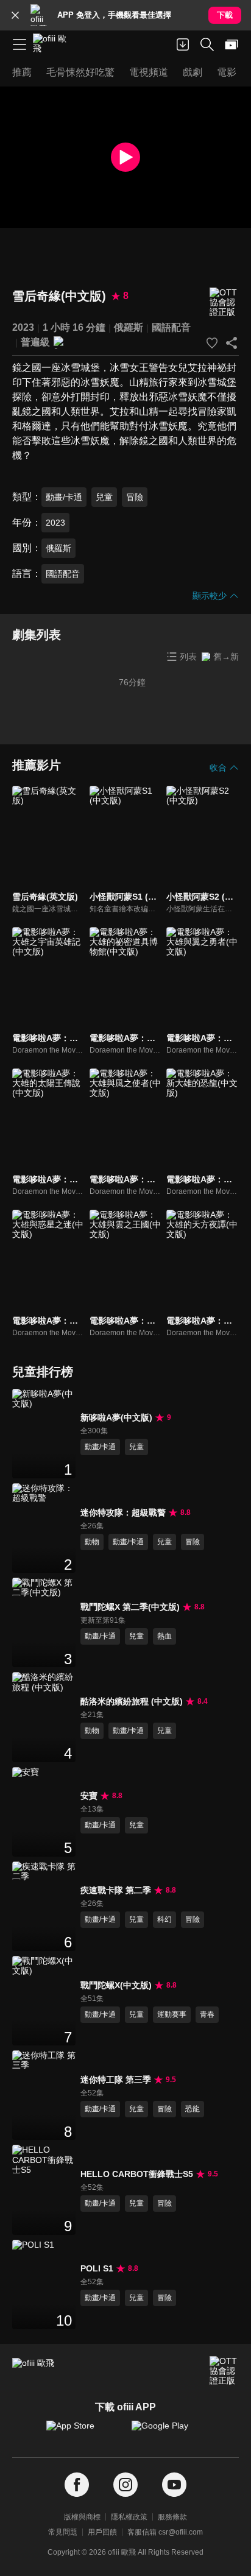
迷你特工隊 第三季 (116, 2080)
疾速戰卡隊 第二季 (116, 1890)
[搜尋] (207, 44)
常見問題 (63, 2532)
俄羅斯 (129, 327)
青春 (207, 2014)
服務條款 (172, 2517)
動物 (92, 1542)
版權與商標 (82, 2517)
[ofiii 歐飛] (54, 44)
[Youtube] (174, 2485)
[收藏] (212, 343)
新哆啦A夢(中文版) (116, 1417)
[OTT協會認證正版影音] (224, 302)
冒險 (135, 497)
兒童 (104, 497)
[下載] (183, 44)
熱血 (164, 1636)
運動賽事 (172, 2014)
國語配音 (171, 327)
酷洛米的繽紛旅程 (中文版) (132, 1701)
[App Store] (83, 2432)
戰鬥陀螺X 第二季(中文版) (130, 1607)
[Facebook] (77, 2485)
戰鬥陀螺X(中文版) (116, 1985)
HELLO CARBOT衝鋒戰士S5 (137, 2174)
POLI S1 (97, 2268)
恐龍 (193, 2109)
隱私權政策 (129, 2517)
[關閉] (15, 15)
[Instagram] (125, 2485)
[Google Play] (168, 2432)
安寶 (89, 1796)
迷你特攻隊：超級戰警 (123, 1512)
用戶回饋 (102, 2532)
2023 (23, 327)
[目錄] (19, 44)
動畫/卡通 (64, 497)
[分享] (232, 343)
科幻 (164, 1919)
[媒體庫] (232, 44)
